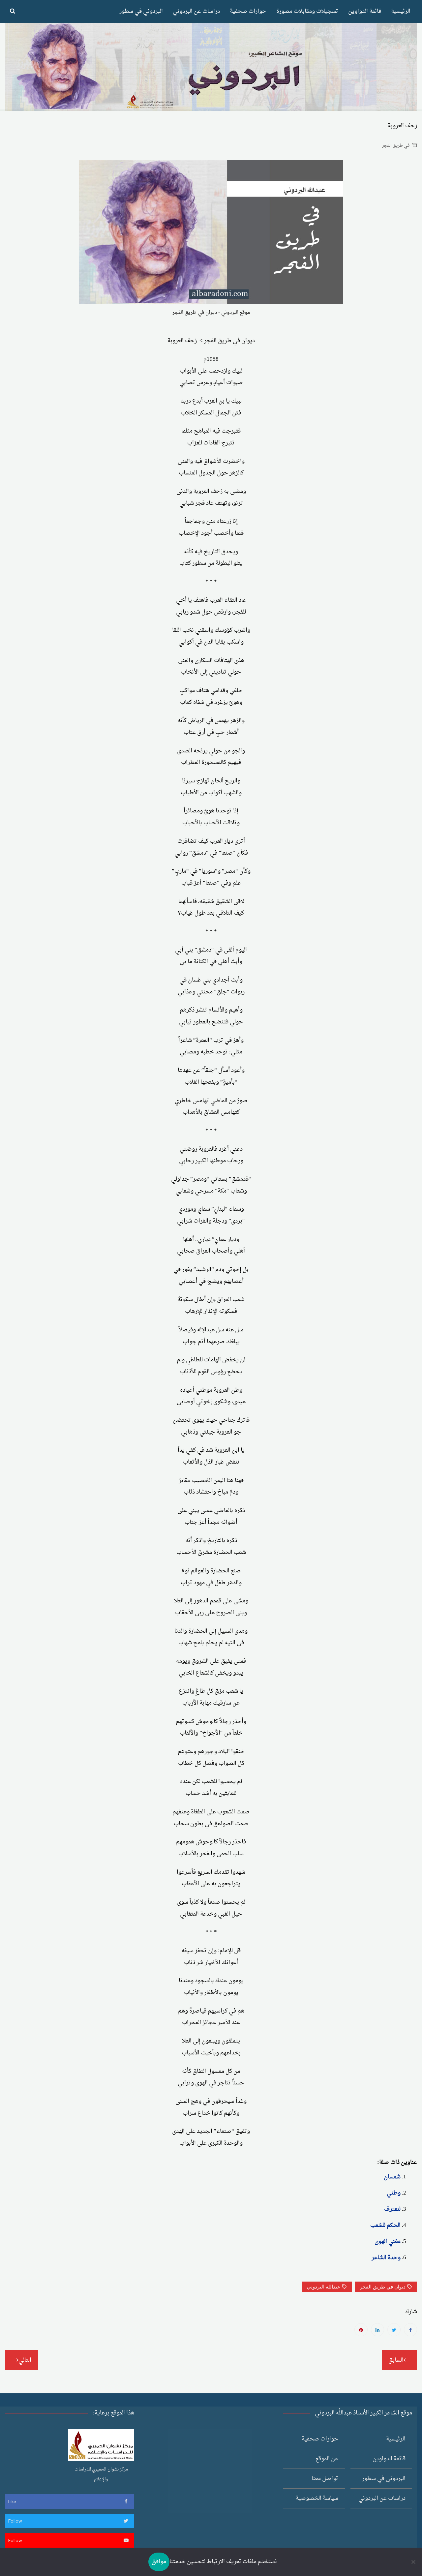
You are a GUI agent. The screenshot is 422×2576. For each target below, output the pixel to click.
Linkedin (377, 2330)
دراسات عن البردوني (196, 11)
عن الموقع (327, 2459)
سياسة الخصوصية (317, 2498)
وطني (394, 2193)
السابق (396, 2360)
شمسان (392, 2177)
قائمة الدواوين (365, 11)
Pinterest (361, 2330)
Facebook (410, 2330)
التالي (25, 2360)
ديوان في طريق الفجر (383, 2287)
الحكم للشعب (385, 2225)
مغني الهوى (388, 2242)
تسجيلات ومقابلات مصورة (307, 11)
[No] (414, 2562)
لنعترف (392, 2209)
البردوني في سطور (141, 11)
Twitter (394, 2330)
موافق (159, 2562)
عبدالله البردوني (324, 2287)
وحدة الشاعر (386, 2258)
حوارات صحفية (248, 11)
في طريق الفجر (396, 146)
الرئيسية (401, 11)
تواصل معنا (325, 2479)
